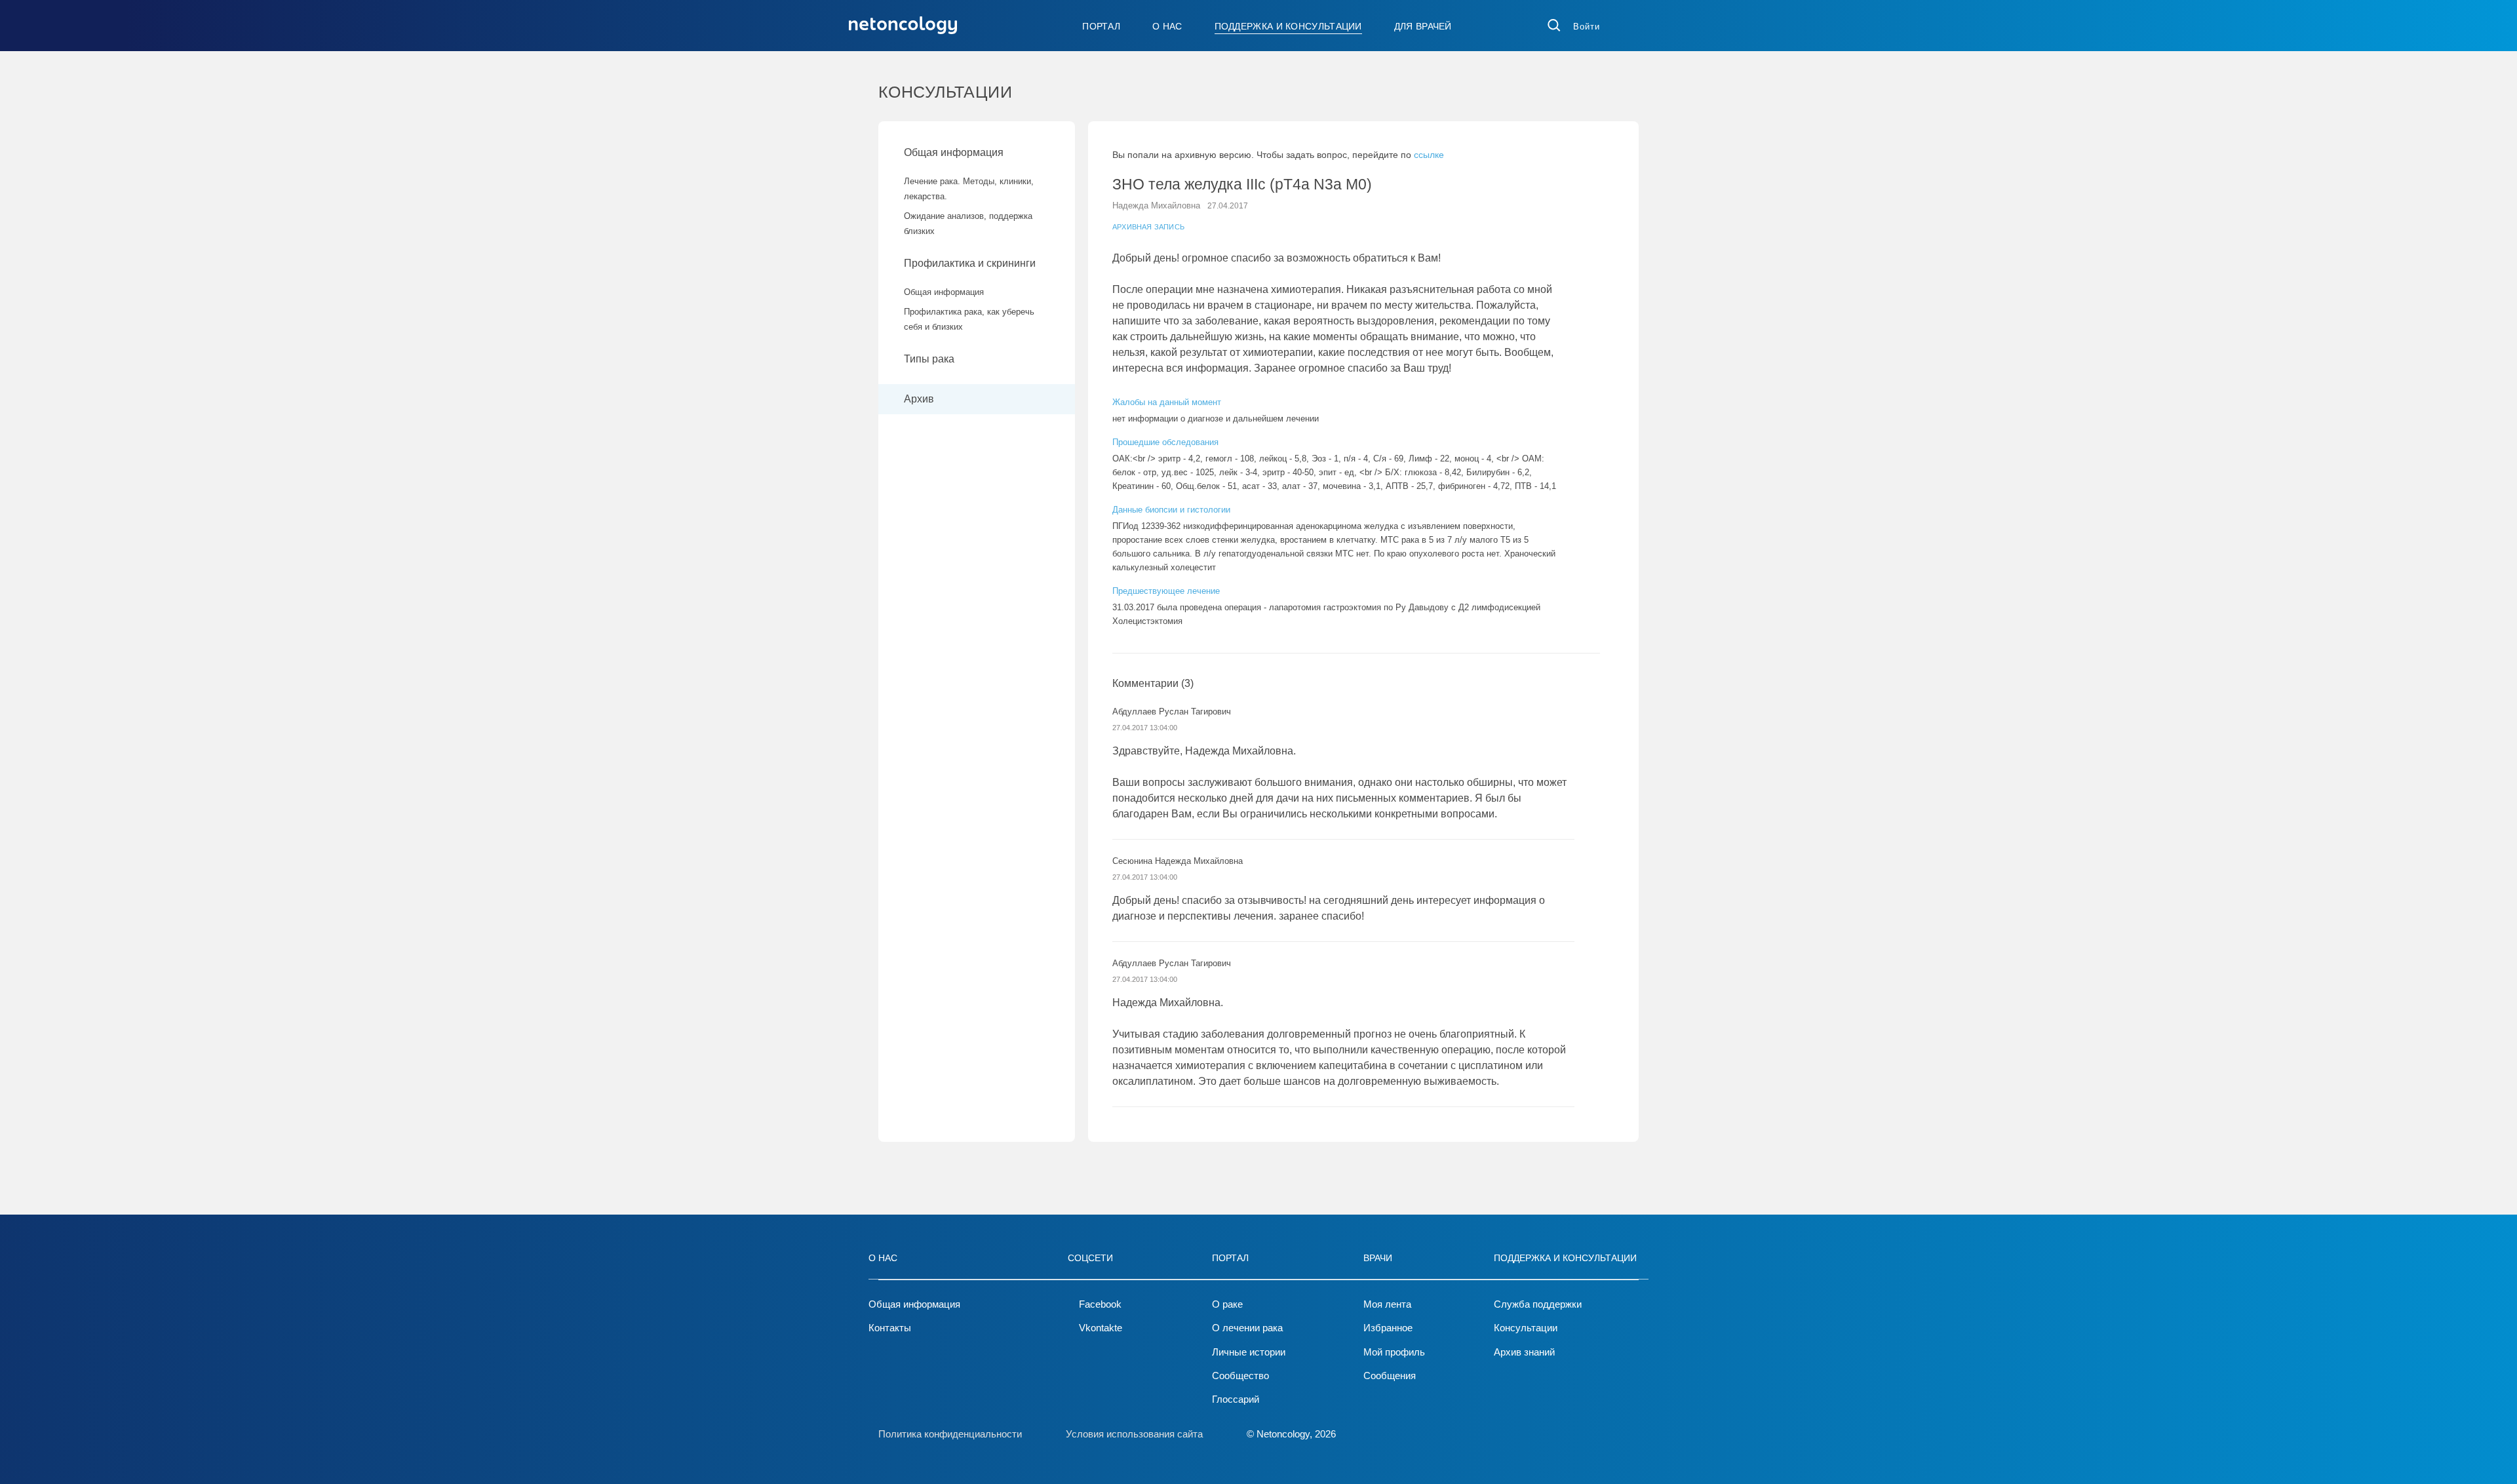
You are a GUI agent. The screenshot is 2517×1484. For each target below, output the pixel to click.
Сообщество (1240, 1376)
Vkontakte (1101, 1328)
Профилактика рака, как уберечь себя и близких (969, 319)
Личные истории (1249, 1352)
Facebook (1100, 1304)
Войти (1587, 27)
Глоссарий (1236, 1399)
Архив (919, 399)
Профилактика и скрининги (970, 263)
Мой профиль (1394, 1352)
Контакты (890, 1328)
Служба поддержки (1538, 1304)
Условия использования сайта (1134, 1434)
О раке (1227, 1304)
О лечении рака (1247, 1328)
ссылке (1429, 155)
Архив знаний (1524, 1352)
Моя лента (1387, 1304)
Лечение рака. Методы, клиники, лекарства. (969, 189)
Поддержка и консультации (1288, 26)
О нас (1167, 26)
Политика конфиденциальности (950, 1434)
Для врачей (1423, 26)
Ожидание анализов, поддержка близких (968, 224)
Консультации (1526, 1328)
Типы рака (930, 359)
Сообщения (1390, 1376)
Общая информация (954, 152)
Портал (1101, 26)
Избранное (1388, 1328)
